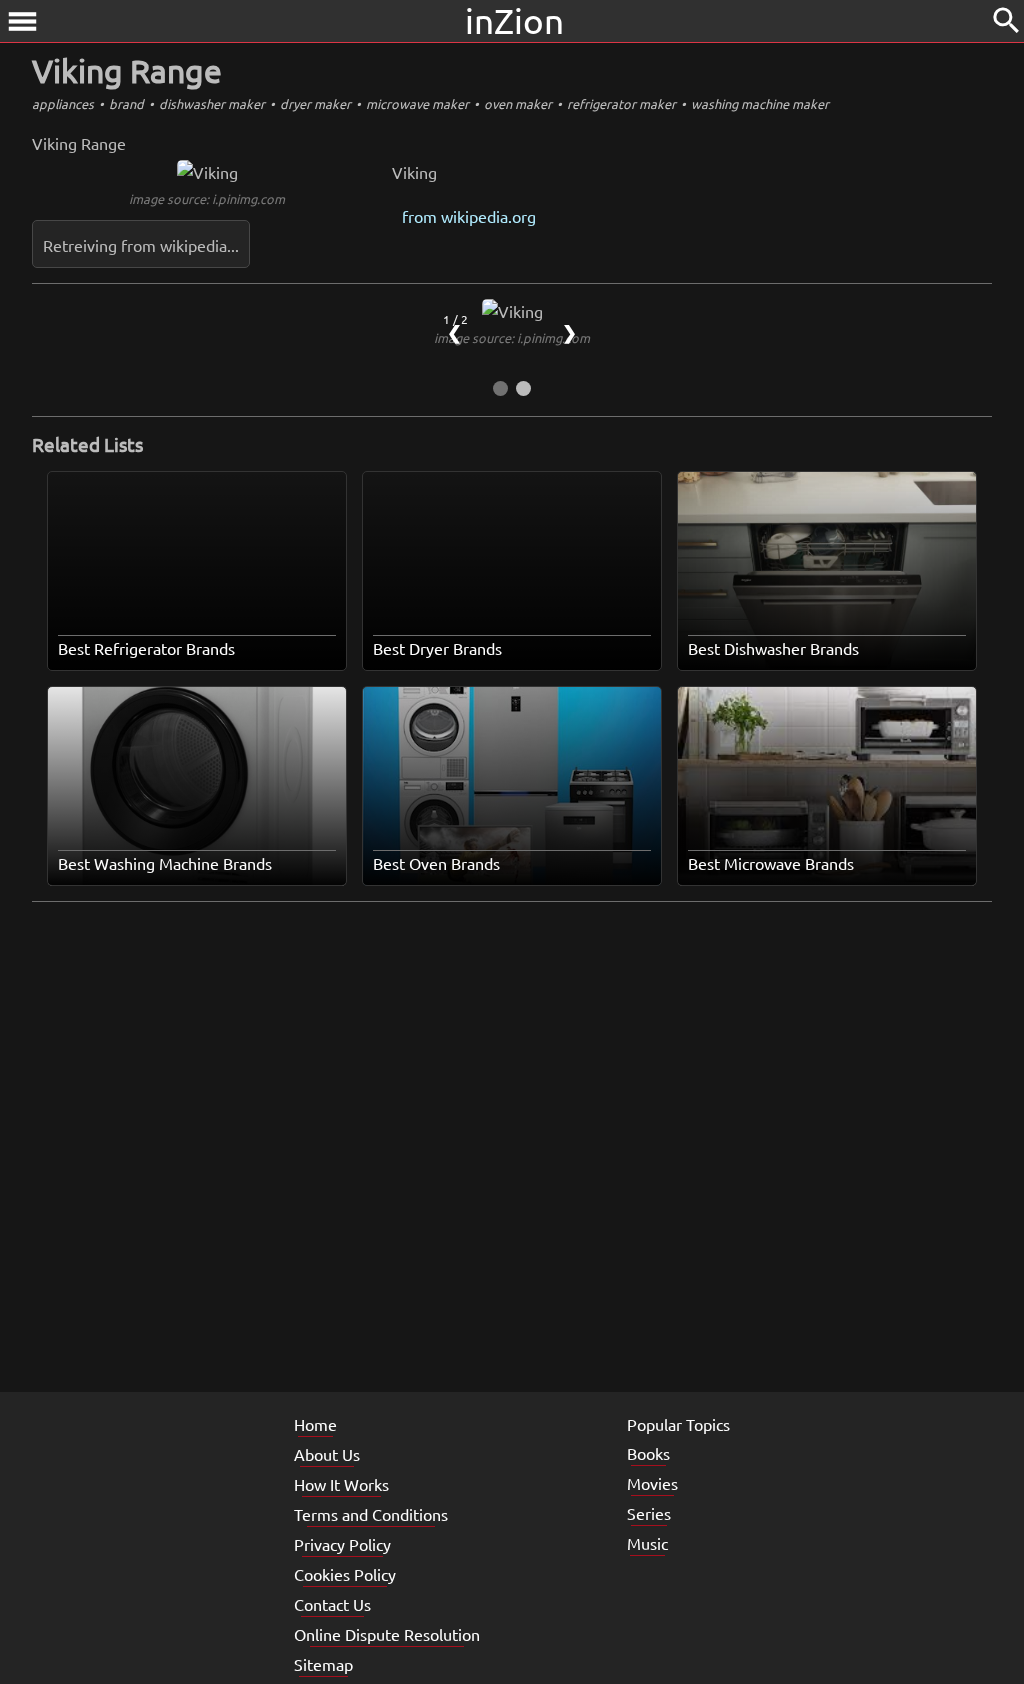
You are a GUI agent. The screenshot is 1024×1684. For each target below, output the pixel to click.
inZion (514, 20)
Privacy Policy (342, 1544)
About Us (327, 1454)
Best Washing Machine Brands (165, 863)
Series (649, 1513)
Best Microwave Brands (771, 863)
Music (647, 1543)
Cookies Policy (345, 1574)
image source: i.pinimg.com (207, 198)
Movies (652, 1483)
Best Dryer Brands (437, 648)
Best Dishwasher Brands (773, 648)
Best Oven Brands (436, 863)
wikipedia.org (488, 216)
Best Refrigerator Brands (146, 648)
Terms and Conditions (371, 1514)
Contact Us (332, 1604)
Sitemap (323, 1664)
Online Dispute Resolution (387, 1634)
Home (315, 1424)
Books (648, 1453)
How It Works (341, 1484)
